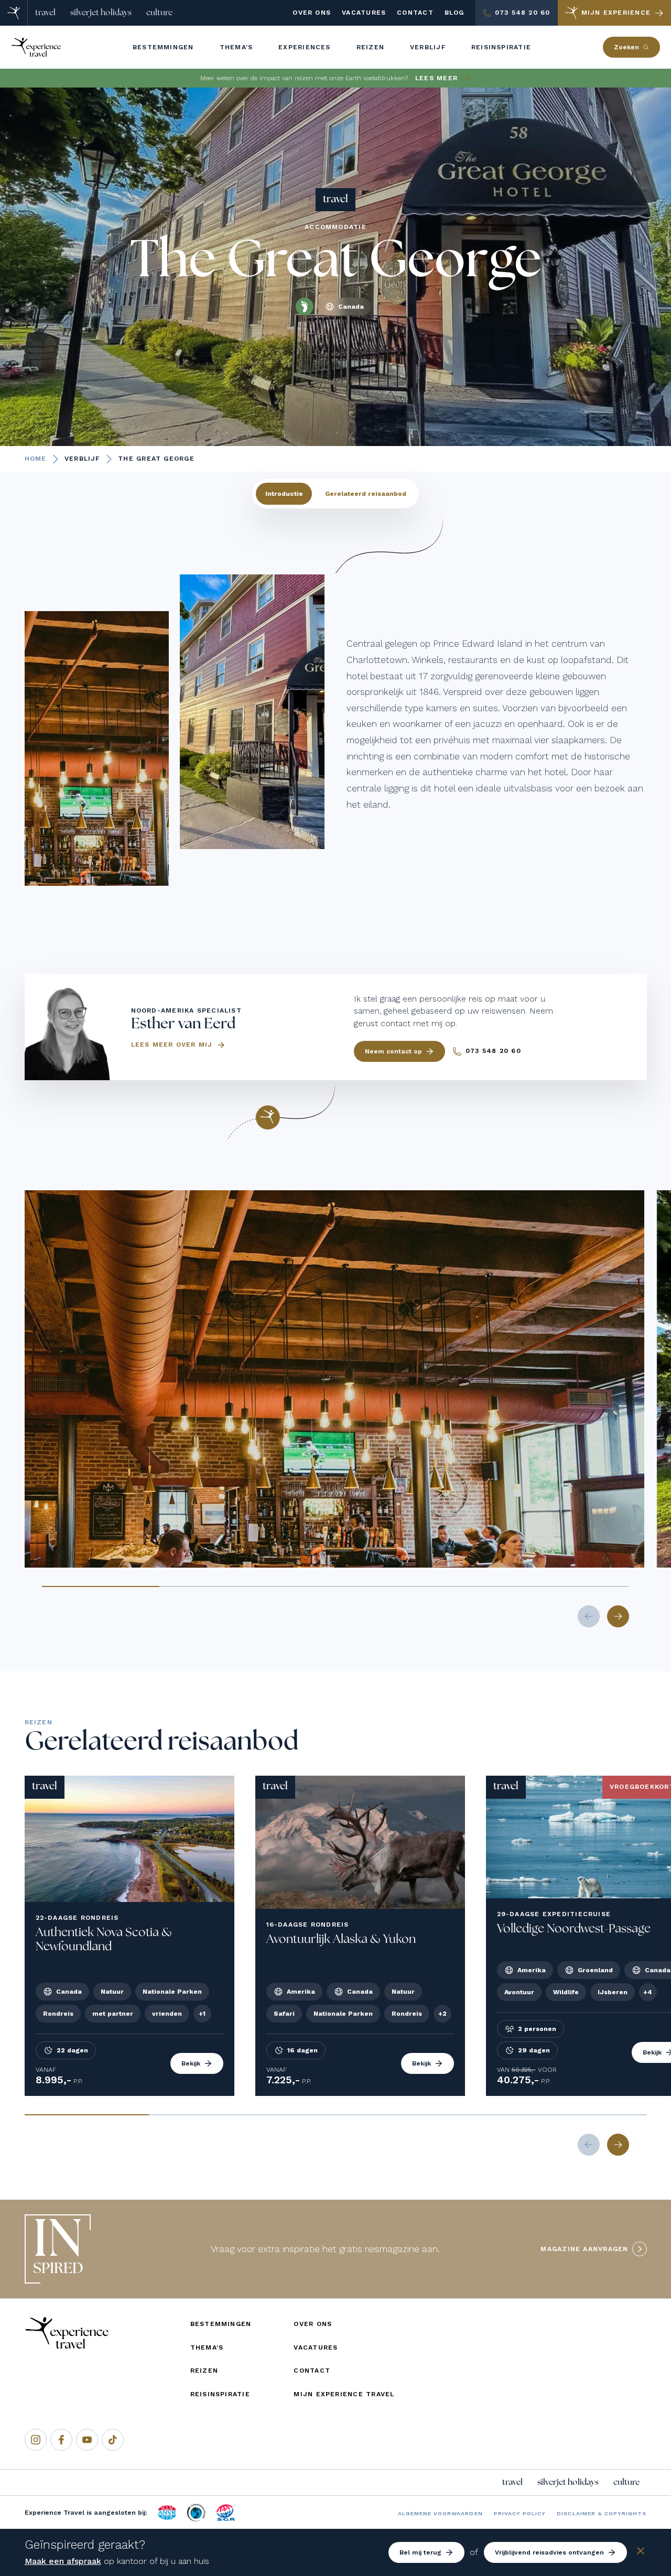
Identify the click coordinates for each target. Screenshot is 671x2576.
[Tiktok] (113, 2440)
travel (45, 13)
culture (159, 13)
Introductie (284, 494)
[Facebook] (61, 2440)
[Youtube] (87, 2440)
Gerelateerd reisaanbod (366, 494)
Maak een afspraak (63, 2561)
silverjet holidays (101, 13)
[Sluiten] (641, 2553)
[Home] (14, 13)
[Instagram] (36, 2440)
